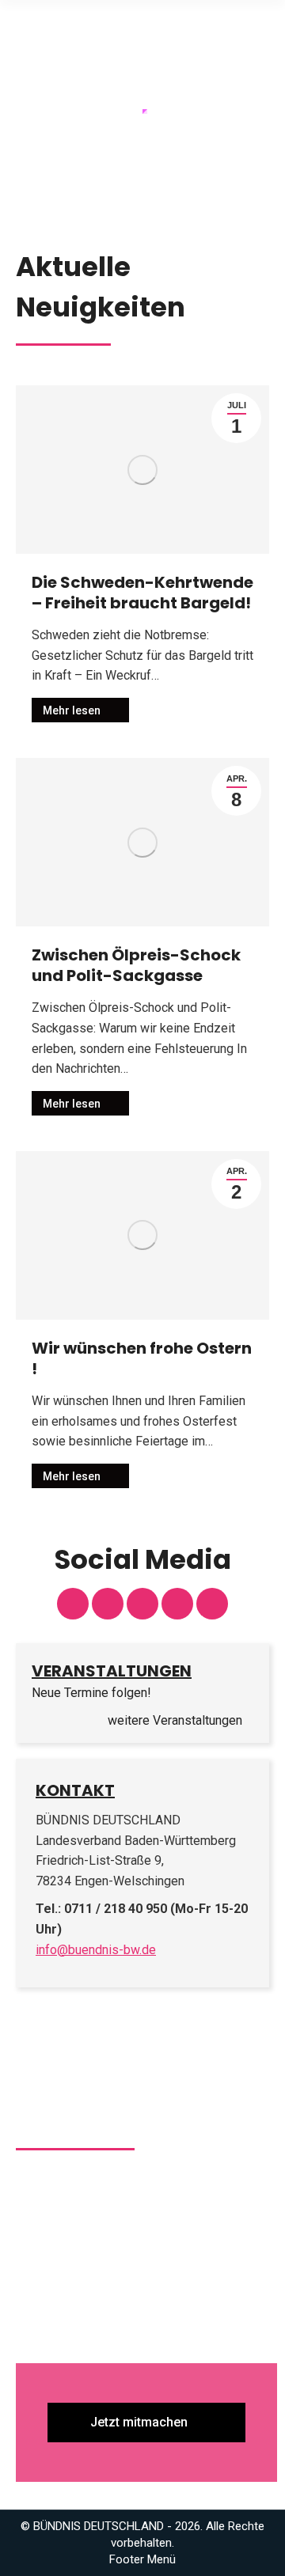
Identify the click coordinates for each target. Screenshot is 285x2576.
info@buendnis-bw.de (96, 1950)
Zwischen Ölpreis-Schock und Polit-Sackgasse (136, 965)
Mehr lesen (72, 710)
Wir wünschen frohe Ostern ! (142, 1358)
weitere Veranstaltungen (177, 1720)
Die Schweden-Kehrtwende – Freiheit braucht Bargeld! (142, 593)
